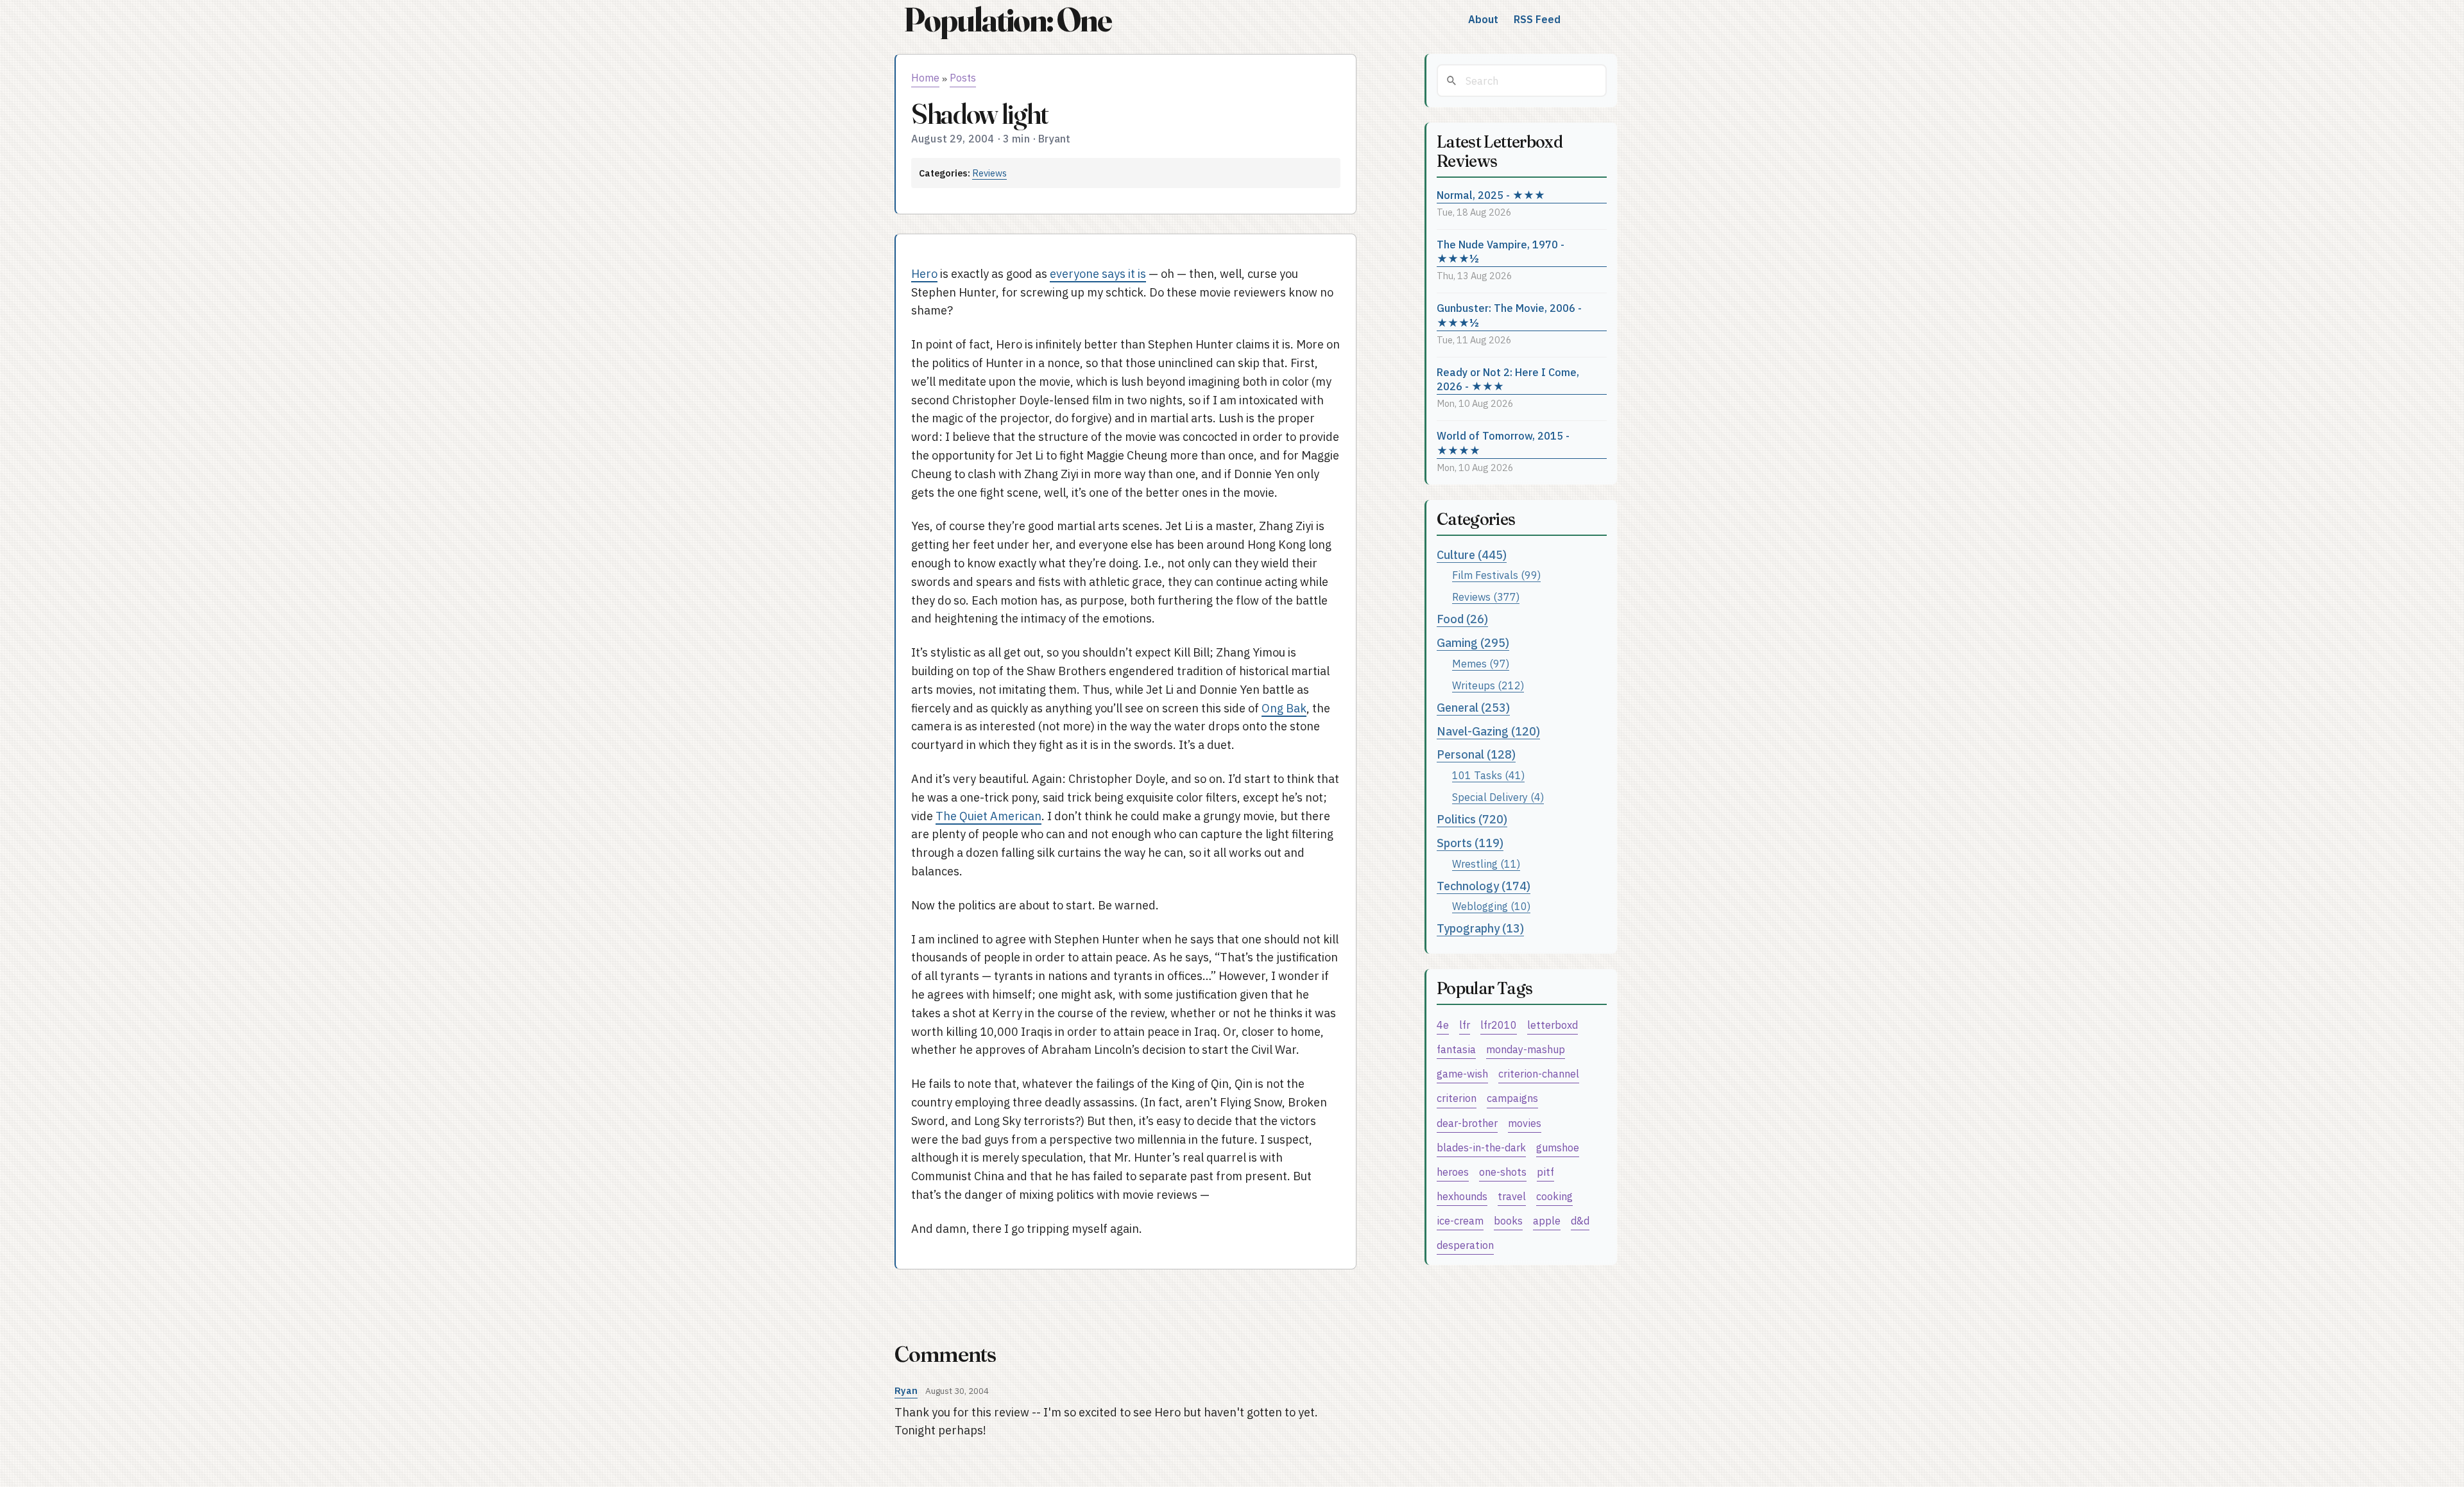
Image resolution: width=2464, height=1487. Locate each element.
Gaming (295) (1473, 643)
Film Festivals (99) (1496, 575)
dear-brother (1467, 1123)
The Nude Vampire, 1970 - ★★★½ (1501, 252)
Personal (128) (1476, 754)
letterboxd (1553, 1025)
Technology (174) (1484, 886)
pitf (1545, 1172)
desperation (1465, 1245)
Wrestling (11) (1486, 864)
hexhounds (1462, 1196)
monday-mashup (1526, 1049)
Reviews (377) (1486, 597)
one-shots (1503, 1172)
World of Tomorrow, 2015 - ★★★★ (1503, 443)
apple (1547, 1220)
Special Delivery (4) (1498, 797)
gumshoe (1558, 1147)
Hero (924, 274)
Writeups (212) (1488, 685)
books (1508, 1220)
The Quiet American (988, 816)
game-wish (1462, 1073)
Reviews (989, 173)
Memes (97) (1481, 663)
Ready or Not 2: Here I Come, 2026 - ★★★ (1508, 379)
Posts (963, 78)
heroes (1453, 1172)
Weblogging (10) (1491, 906)
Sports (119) (1470, 843)
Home (925, 78)
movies (1525, 1123)
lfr (1465, 1025)
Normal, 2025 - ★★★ (1491, 195)
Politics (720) (1472, 819)
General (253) (1473, 708)
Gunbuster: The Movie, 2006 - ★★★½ (1509, 315)
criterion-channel (1539, 1073)
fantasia (1456, 1049)
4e (1443, 1025)
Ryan (906, 1390)
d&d (1580, 1220)
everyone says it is (1098, 274)
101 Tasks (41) (1488, 775)
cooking (1554, 1196)
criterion (1457, 1098)
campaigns (1512, 1098)
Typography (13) (1480, 928)
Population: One (1007, 20)
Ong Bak (1284, 708)
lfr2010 (1499, 1025)
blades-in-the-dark (1481, 1147)
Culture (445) (1472, 555)
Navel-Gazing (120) (1488, 731)
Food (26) (1462, 619)
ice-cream (1460, 1220)
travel (1512, 1196)
